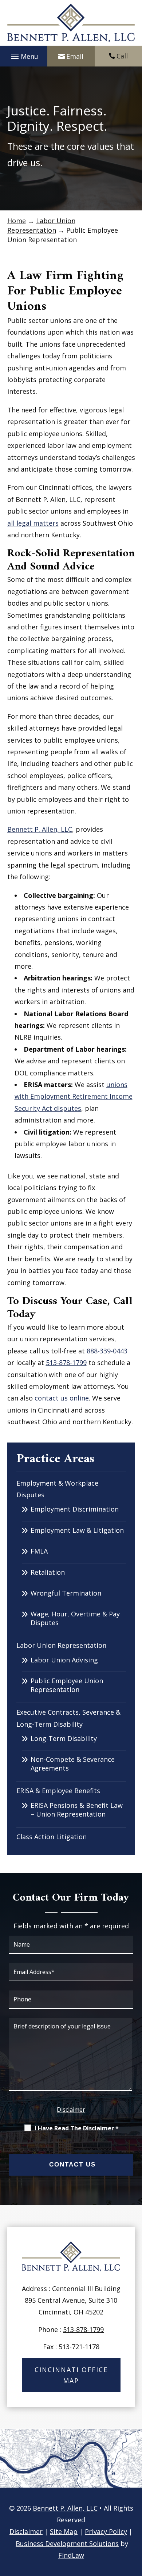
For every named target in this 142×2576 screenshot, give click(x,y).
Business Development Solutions (67, 2543)
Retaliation (48, 1572)
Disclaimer (71, 2110)
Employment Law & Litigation (77, 1530)
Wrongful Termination (66, 1593)
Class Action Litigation (52, 1837)
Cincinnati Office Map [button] (71, 2375)
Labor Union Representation (61, 1645)
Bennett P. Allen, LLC (65, 2508)
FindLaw (71, 2555)
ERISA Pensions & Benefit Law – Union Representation (77, 1810)
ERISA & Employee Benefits (58, 1791)
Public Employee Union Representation (67, 1685)
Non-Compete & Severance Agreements (73, 1764)
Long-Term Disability (64, 1738)
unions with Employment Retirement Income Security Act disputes (74, 1096)
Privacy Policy (106, 2531)
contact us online (62, 1398)
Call (122, 56)
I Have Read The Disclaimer (77, 2128)
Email (75, 56)
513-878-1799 (66, 1363)
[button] (24, 56)
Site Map (64, 2531)
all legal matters (33, 523)
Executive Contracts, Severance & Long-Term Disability (68, 1718)
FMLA (39, 1551)
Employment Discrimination (75, 1509)
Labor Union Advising (64, 1660)
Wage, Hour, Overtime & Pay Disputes (75, 1618)
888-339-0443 (107, 1351)
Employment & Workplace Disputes (57, 1489)
